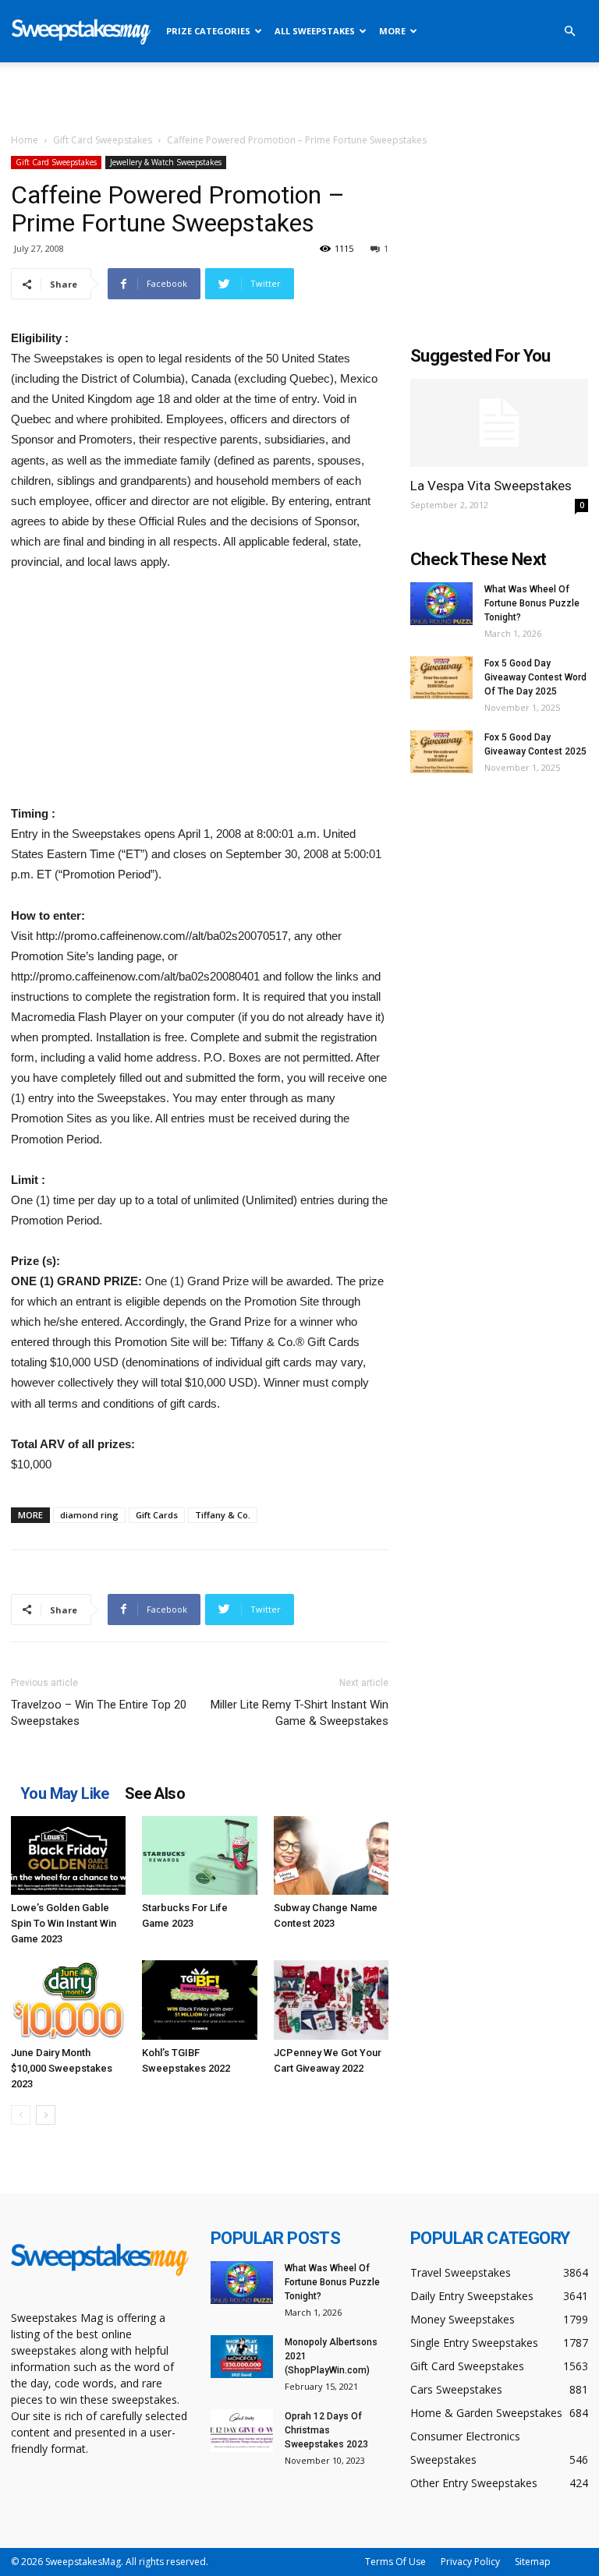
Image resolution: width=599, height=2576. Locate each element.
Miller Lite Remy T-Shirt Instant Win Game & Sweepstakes (299, 1713)
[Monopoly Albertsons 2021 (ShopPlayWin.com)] (242, 2357)
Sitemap (533, 2562)
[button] (569, 32)
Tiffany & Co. (223, 1515)
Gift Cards (157, 1515)
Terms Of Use (395, 2562)
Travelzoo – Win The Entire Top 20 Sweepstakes (99, 1713)
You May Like (65, 1793)
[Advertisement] (299, 97)
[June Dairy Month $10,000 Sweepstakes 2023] (68, 2000)
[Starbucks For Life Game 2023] (199, 1855)
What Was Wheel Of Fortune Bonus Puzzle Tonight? (532, 603)
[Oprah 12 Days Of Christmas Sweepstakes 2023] (242, 2431)
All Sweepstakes (315, 31)
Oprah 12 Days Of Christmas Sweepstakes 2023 (326, 2430)
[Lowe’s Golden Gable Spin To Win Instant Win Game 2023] (68, 1855)
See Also (155, 1793)
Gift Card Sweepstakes (103, 140)
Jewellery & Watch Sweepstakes (166, 162)
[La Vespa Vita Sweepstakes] (499, 423)
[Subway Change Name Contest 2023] (331, 1855)
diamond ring (89, 1515)
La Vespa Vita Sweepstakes (491, 486)
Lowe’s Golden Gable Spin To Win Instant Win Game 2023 (64, 1923)
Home (25, 140)
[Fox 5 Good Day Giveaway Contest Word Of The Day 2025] (441, 678)
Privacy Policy (470, 2562)
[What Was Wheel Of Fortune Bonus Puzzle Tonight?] (441, 604)
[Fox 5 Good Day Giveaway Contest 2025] (441, 752)
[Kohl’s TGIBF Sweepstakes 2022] (199, 2000)
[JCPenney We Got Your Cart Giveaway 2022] (331, 2000)
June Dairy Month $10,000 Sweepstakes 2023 (62, 2068)
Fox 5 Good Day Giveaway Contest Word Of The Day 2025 (535, 677)
